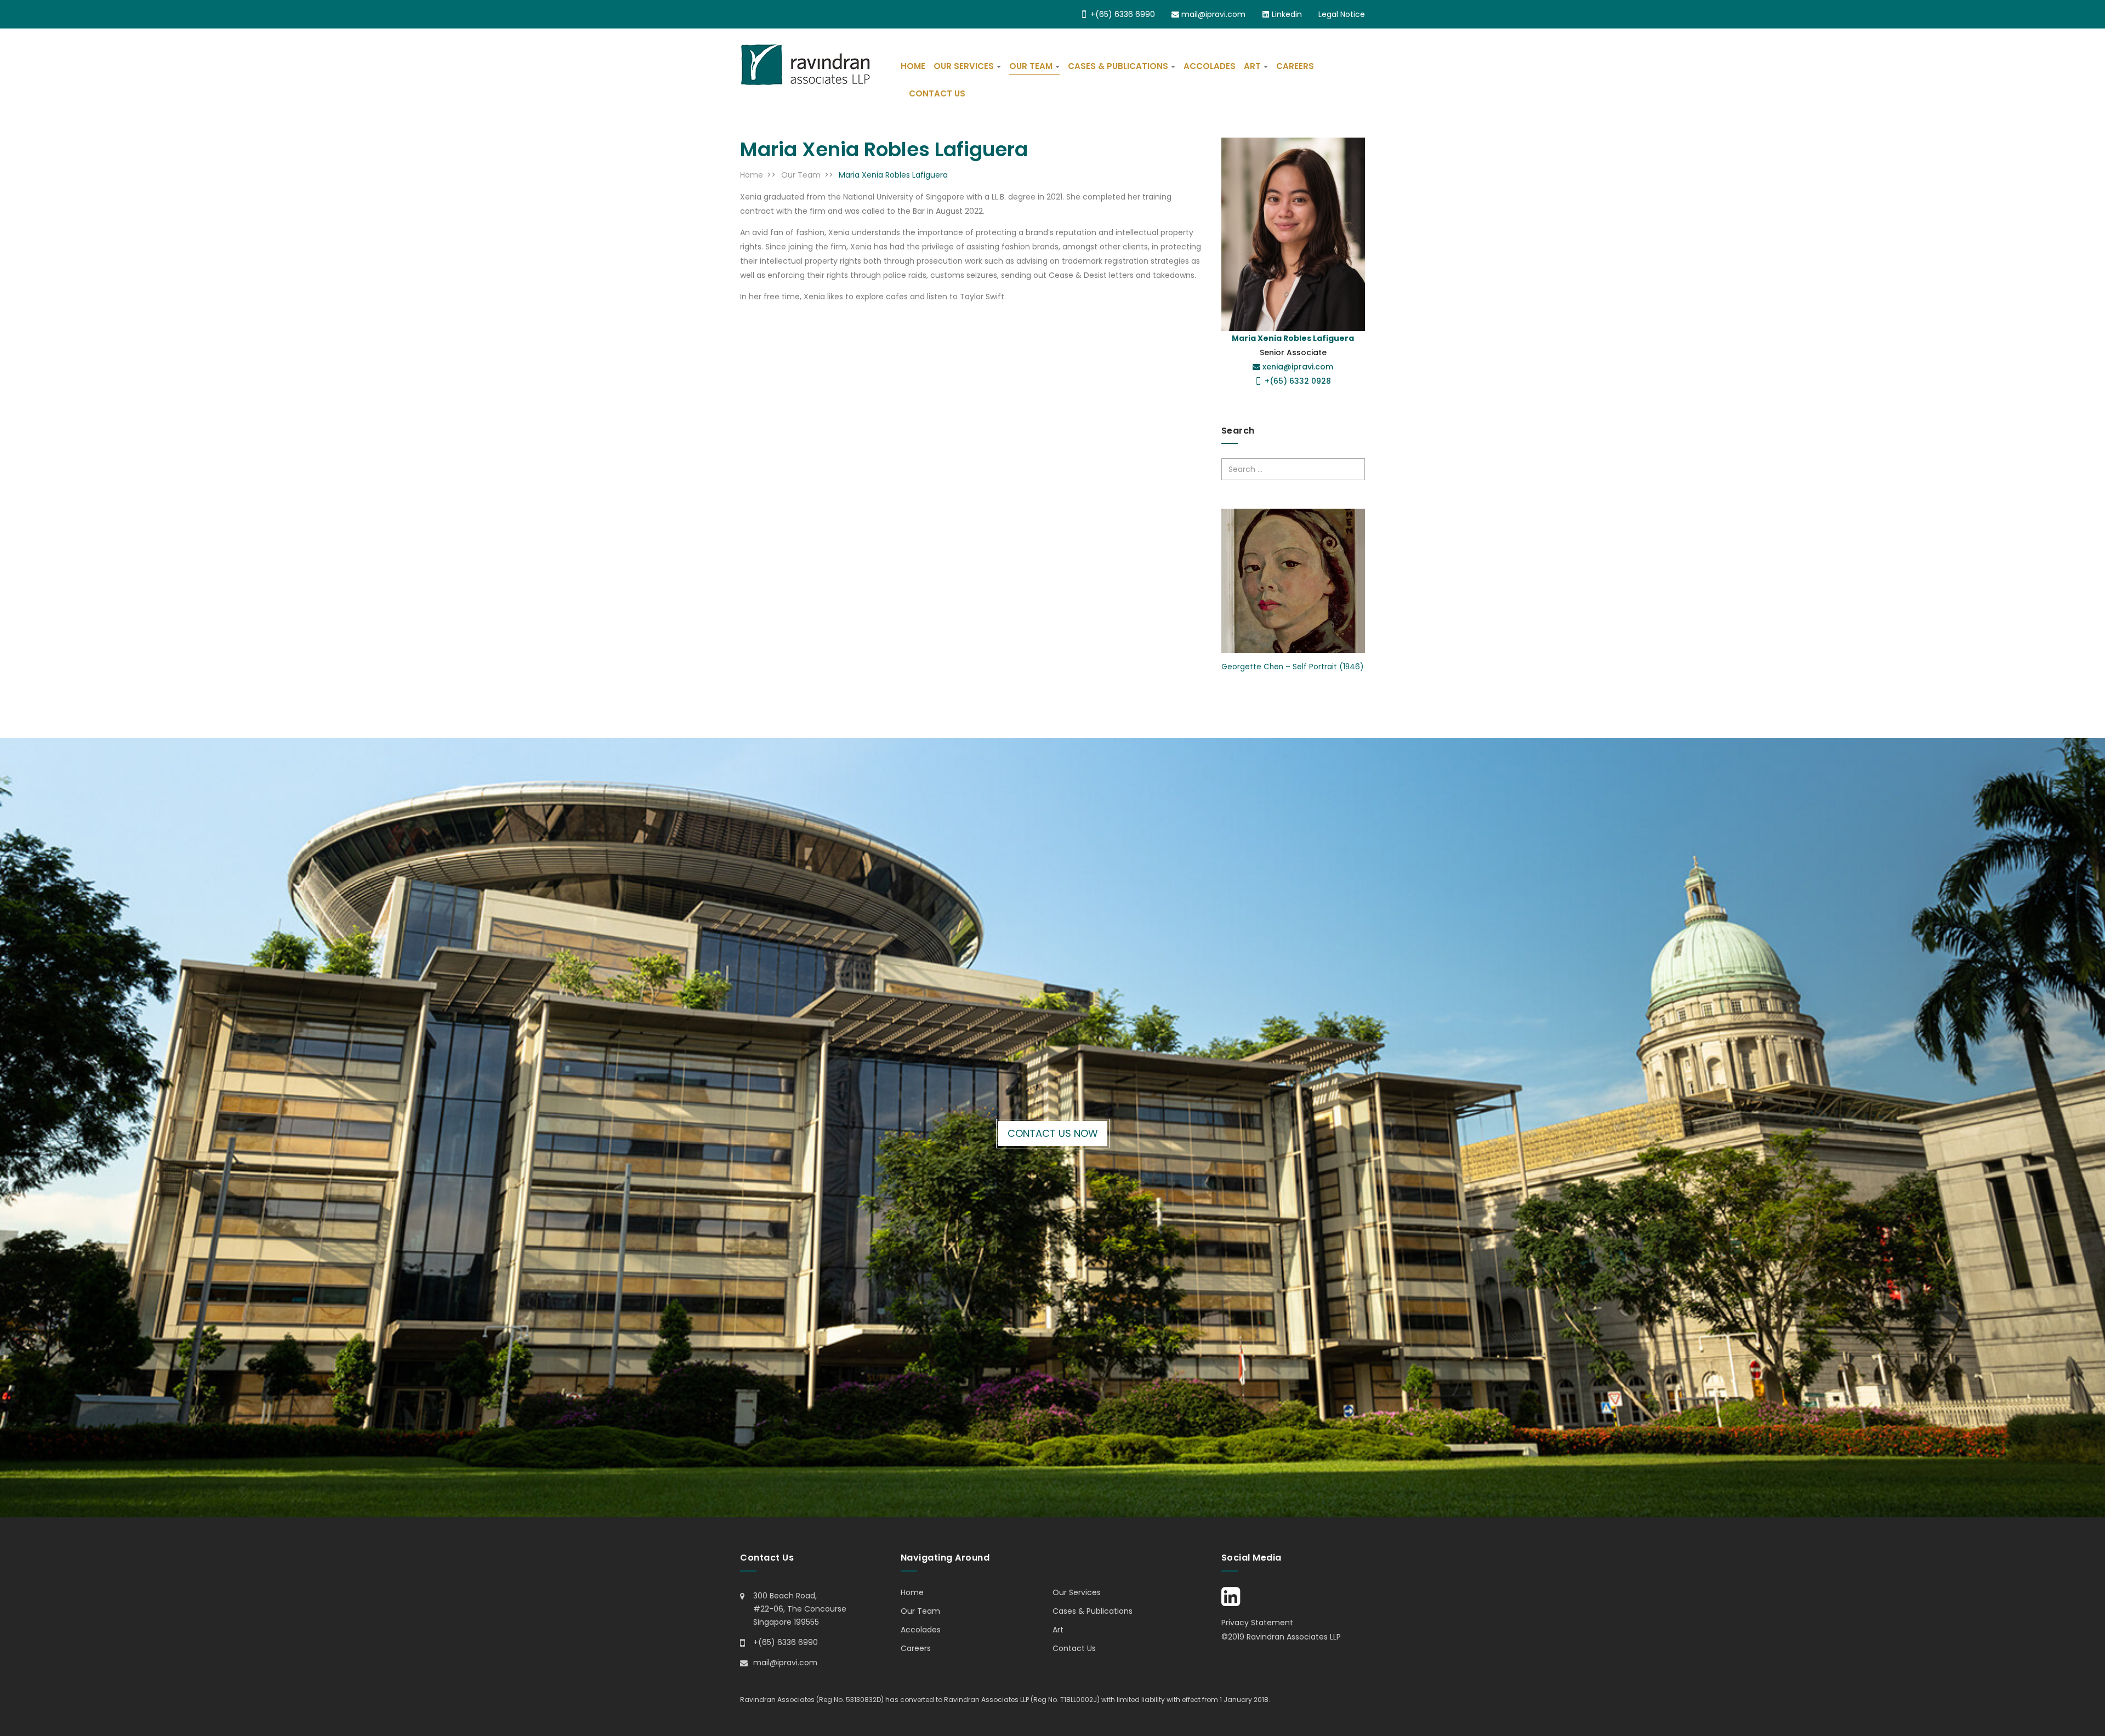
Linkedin (1286, 14)
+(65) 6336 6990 (1122, 14)
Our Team (1031, 66)
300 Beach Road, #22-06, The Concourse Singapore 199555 (800, 1609)
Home (913, 66)
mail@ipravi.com (1212, 14)
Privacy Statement (1257, 1623)
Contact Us (937, 93)
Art (1252, 66)
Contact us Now (1053, 1133)
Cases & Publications (1118, 66)
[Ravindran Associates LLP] (806, 65)
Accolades (1210, 66)
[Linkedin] (1231, 1602)
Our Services (964, 66)
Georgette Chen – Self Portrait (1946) (1292, 667)
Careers (1295, 66)
